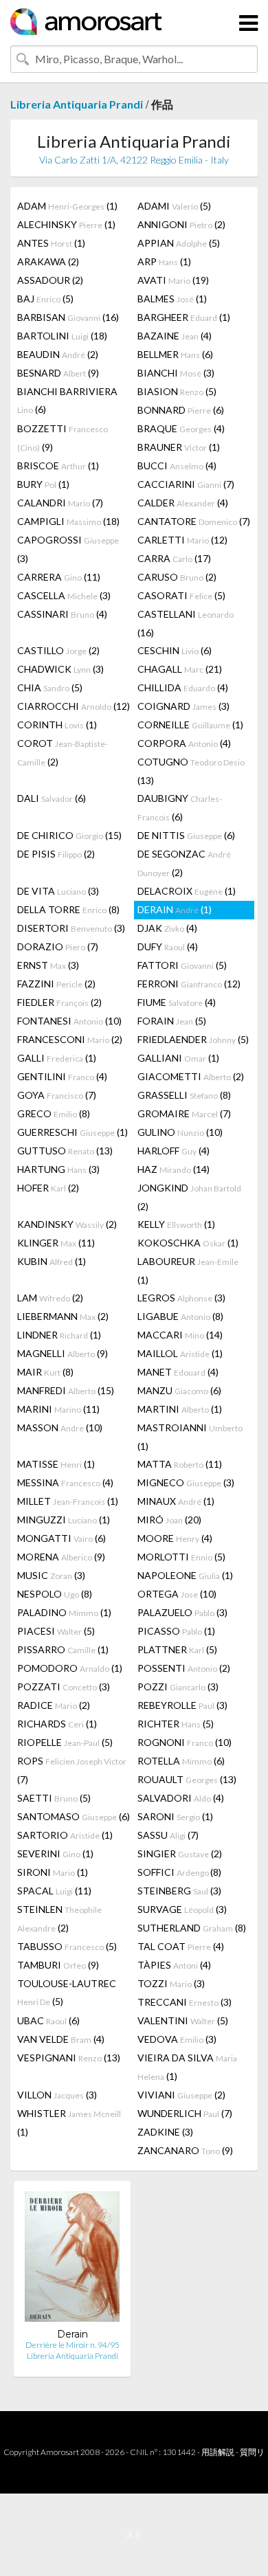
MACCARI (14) (180, 1335)
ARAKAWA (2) (48, 261)
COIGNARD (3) (183, 706)
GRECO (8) (54, 1113)
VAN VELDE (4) (61, 2039)
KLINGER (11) (56, 1243)
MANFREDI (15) (66, 1390)
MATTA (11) (180, 1464)
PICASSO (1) (176, 1631)
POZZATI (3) (64, 1687)
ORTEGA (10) (177, 1594)
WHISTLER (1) (69, 2123)
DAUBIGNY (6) (180, 807)
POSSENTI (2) (184, 1668)
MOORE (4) (175, 1538)
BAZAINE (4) (175, 336)
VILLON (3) (57, 2095)
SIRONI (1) (53, 1872)
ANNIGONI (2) (181, 224)
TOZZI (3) (171, 1983)
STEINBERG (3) (179, 1891)
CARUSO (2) (177, 577)
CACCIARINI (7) (186, 484)
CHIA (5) (50, 687)
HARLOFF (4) (174, 1151)
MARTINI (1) (180, 1409)
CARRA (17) (174, 558)
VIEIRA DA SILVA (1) (187, 2067)
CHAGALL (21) (180, 669)
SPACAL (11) (54, 1891)
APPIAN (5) (179, 243)
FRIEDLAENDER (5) (193, 1039)
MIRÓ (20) (169, 1520)
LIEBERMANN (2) (63, 1316)
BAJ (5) (45, 299)
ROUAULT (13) (187, 1779)
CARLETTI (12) (182, 540)
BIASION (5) (177, 391)
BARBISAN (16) (68, 317)
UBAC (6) (48, 2020)
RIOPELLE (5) (65, 1742)
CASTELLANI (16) (186, 623)
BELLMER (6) (175, 354)
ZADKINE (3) (165, 2132)
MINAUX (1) (176, 1501)
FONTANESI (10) (69, 1021)
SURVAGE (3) (182, 1909)
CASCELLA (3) (64, 595)
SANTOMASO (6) (74, 1816)
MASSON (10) (60, 1427)
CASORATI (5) (181, 595)
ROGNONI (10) (185, 1742)
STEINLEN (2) (59, 1918)
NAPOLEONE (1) (185, 1575)
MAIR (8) (45, 1372)
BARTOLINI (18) (62, 336)
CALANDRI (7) (60, 503)
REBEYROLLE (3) (182, 1705)
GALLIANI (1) (178, 1058)
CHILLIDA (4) (183, 687)
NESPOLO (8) (55, 1594)
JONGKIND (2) (189, 1197)
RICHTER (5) (176, 1724)
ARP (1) (164, 261)
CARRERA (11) (59, 577)
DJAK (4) (167, 928)
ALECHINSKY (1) (66, 224)
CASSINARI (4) (62, 614)
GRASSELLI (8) (184, 1095)
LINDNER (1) (59, 1335)
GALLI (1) (57, 1058)
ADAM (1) (67, 206)
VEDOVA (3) (177, 2039)
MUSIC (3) (51, 1575)
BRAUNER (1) (179, 447)
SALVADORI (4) (181, 1798)
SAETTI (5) (54, 1798)
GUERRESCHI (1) (72, 1132)
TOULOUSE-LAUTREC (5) (67, 1992)
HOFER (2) (48, 1188)
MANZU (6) (179, 1390)
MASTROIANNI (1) (190, 1437)
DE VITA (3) (58, 891)
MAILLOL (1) (180, 1353)
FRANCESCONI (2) (70, 1039)
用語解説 (218, 2452)
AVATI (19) (173, 280)
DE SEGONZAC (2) (184, 863)
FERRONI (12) (189, 984)
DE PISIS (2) (56, 854)
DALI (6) (52, 798)
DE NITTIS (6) (186, 835)
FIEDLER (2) (59, 1002)
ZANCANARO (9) (185, 2150)
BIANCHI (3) (176, 373)
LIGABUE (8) (180, 1316)
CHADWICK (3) (60, 669)
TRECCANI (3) (185, 2002)
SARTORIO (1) (65, 1835)
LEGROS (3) (181, 1298)
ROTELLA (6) (181, 1761)
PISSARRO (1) (63, 1649)
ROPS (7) (72, 1770)
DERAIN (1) (175, 909)
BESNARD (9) (58, 373)
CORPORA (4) (184, 743)
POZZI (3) (178, 1687)
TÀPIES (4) (174, 1965)
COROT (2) (63, 752)
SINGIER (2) (180, 1853)
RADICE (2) (54, 1705)
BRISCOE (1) (58, 466)
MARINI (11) (58, 1409)
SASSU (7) (168, 1835)
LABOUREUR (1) (188, 1270)
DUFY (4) (168, 947)
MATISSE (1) (56, 1464)
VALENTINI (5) (183, 2020)
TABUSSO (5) (67, 1946)
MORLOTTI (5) (181, 1557)
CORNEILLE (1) (190, 725)
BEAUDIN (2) (58, 354)
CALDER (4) (183, 503)
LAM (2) (50, 1298)
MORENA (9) (61, 1557)
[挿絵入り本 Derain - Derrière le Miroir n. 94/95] (72, 2260)
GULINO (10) (180, 1132)
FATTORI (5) (182, 965)
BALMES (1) (172, 299)
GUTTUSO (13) (65, 1151)
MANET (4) (178, 1372)
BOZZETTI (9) (63, 438)
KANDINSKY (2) (67, 1224)
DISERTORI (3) (71, 928)
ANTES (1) (51, 243)
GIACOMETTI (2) (191, 1076)
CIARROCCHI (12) (74, 706)
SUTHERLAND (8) (192, 1928)
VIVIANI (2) (181, 2095)
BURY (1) (43, 484)
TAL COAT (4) (181, 1946)
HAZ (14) (174, 1169)
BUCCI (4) (177, 466)
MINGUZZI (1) (64, 1520)
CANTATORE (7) (194, 521)
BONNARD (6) (181, 410)
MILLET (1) (68, 1501)
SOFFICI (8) (179, 1872)
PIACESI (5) (56, 1631)
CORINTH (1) (57, 725)
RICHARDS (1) (57, 1724)
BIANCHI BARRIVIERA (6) (67, 400)
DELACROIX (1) (187, 891)
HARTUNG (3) (58, 1169)
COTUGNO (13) (191, 771)
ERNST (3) (48, 965)
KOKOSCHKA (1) (188, 1243)
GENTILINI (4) (62, 1076)
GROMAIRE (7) (184, 1113)
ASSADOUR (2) (50, 280)
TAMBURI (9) (58, 1965)
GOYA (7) (57, 1095)
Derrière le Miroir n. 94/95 (72, 2345)
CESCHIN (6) (175, 650)
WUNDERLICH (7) (185, 2113)
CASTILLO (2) (58, 650)
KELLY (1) (176, 1224)
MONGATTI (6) (62, 1538)
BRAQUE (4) (181, 428)
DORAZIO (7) (58, 947)
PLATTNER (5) (177, 1649)
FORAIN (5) (172, 1021)
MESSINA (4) (65, 1482)
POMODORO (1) (70, 1668)
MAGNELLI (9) (63, 1353)
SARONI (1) (175, 1816)
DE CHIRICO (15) (69, 835)
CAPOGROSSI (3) (68, 549)
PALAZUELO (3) (182, 1612)
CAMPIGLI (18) (68, 521)
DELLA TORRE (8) (68, 909)
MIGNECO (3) (186, 1482)
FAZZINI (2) (56, 984)
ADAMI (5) (174, 206)
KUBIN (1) (52, 1261)
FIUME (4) (177, 1002)
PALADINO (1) (64, 1612)
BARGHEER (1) (184, 317)
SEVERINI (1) (55, 1853)
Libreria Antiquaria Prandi (77, 104)
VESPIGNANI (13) (69, 2058)
